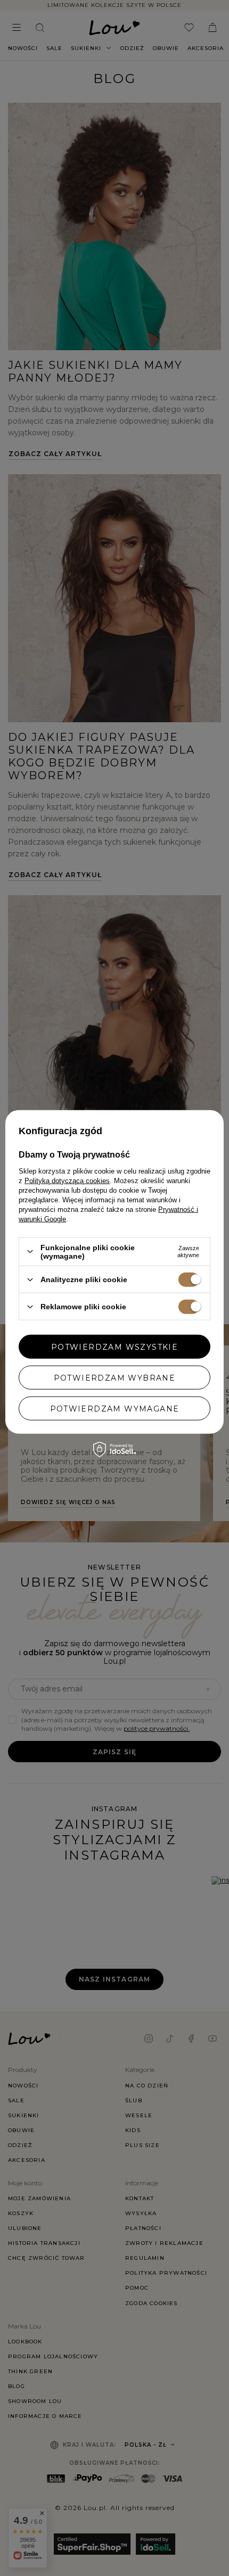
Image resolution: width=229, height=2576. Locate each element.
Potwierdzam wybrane (115, 1377)
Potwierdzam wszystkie (114, 1347)
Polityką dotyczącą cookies (67, 1180)
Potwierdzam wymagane (115, 1408)
